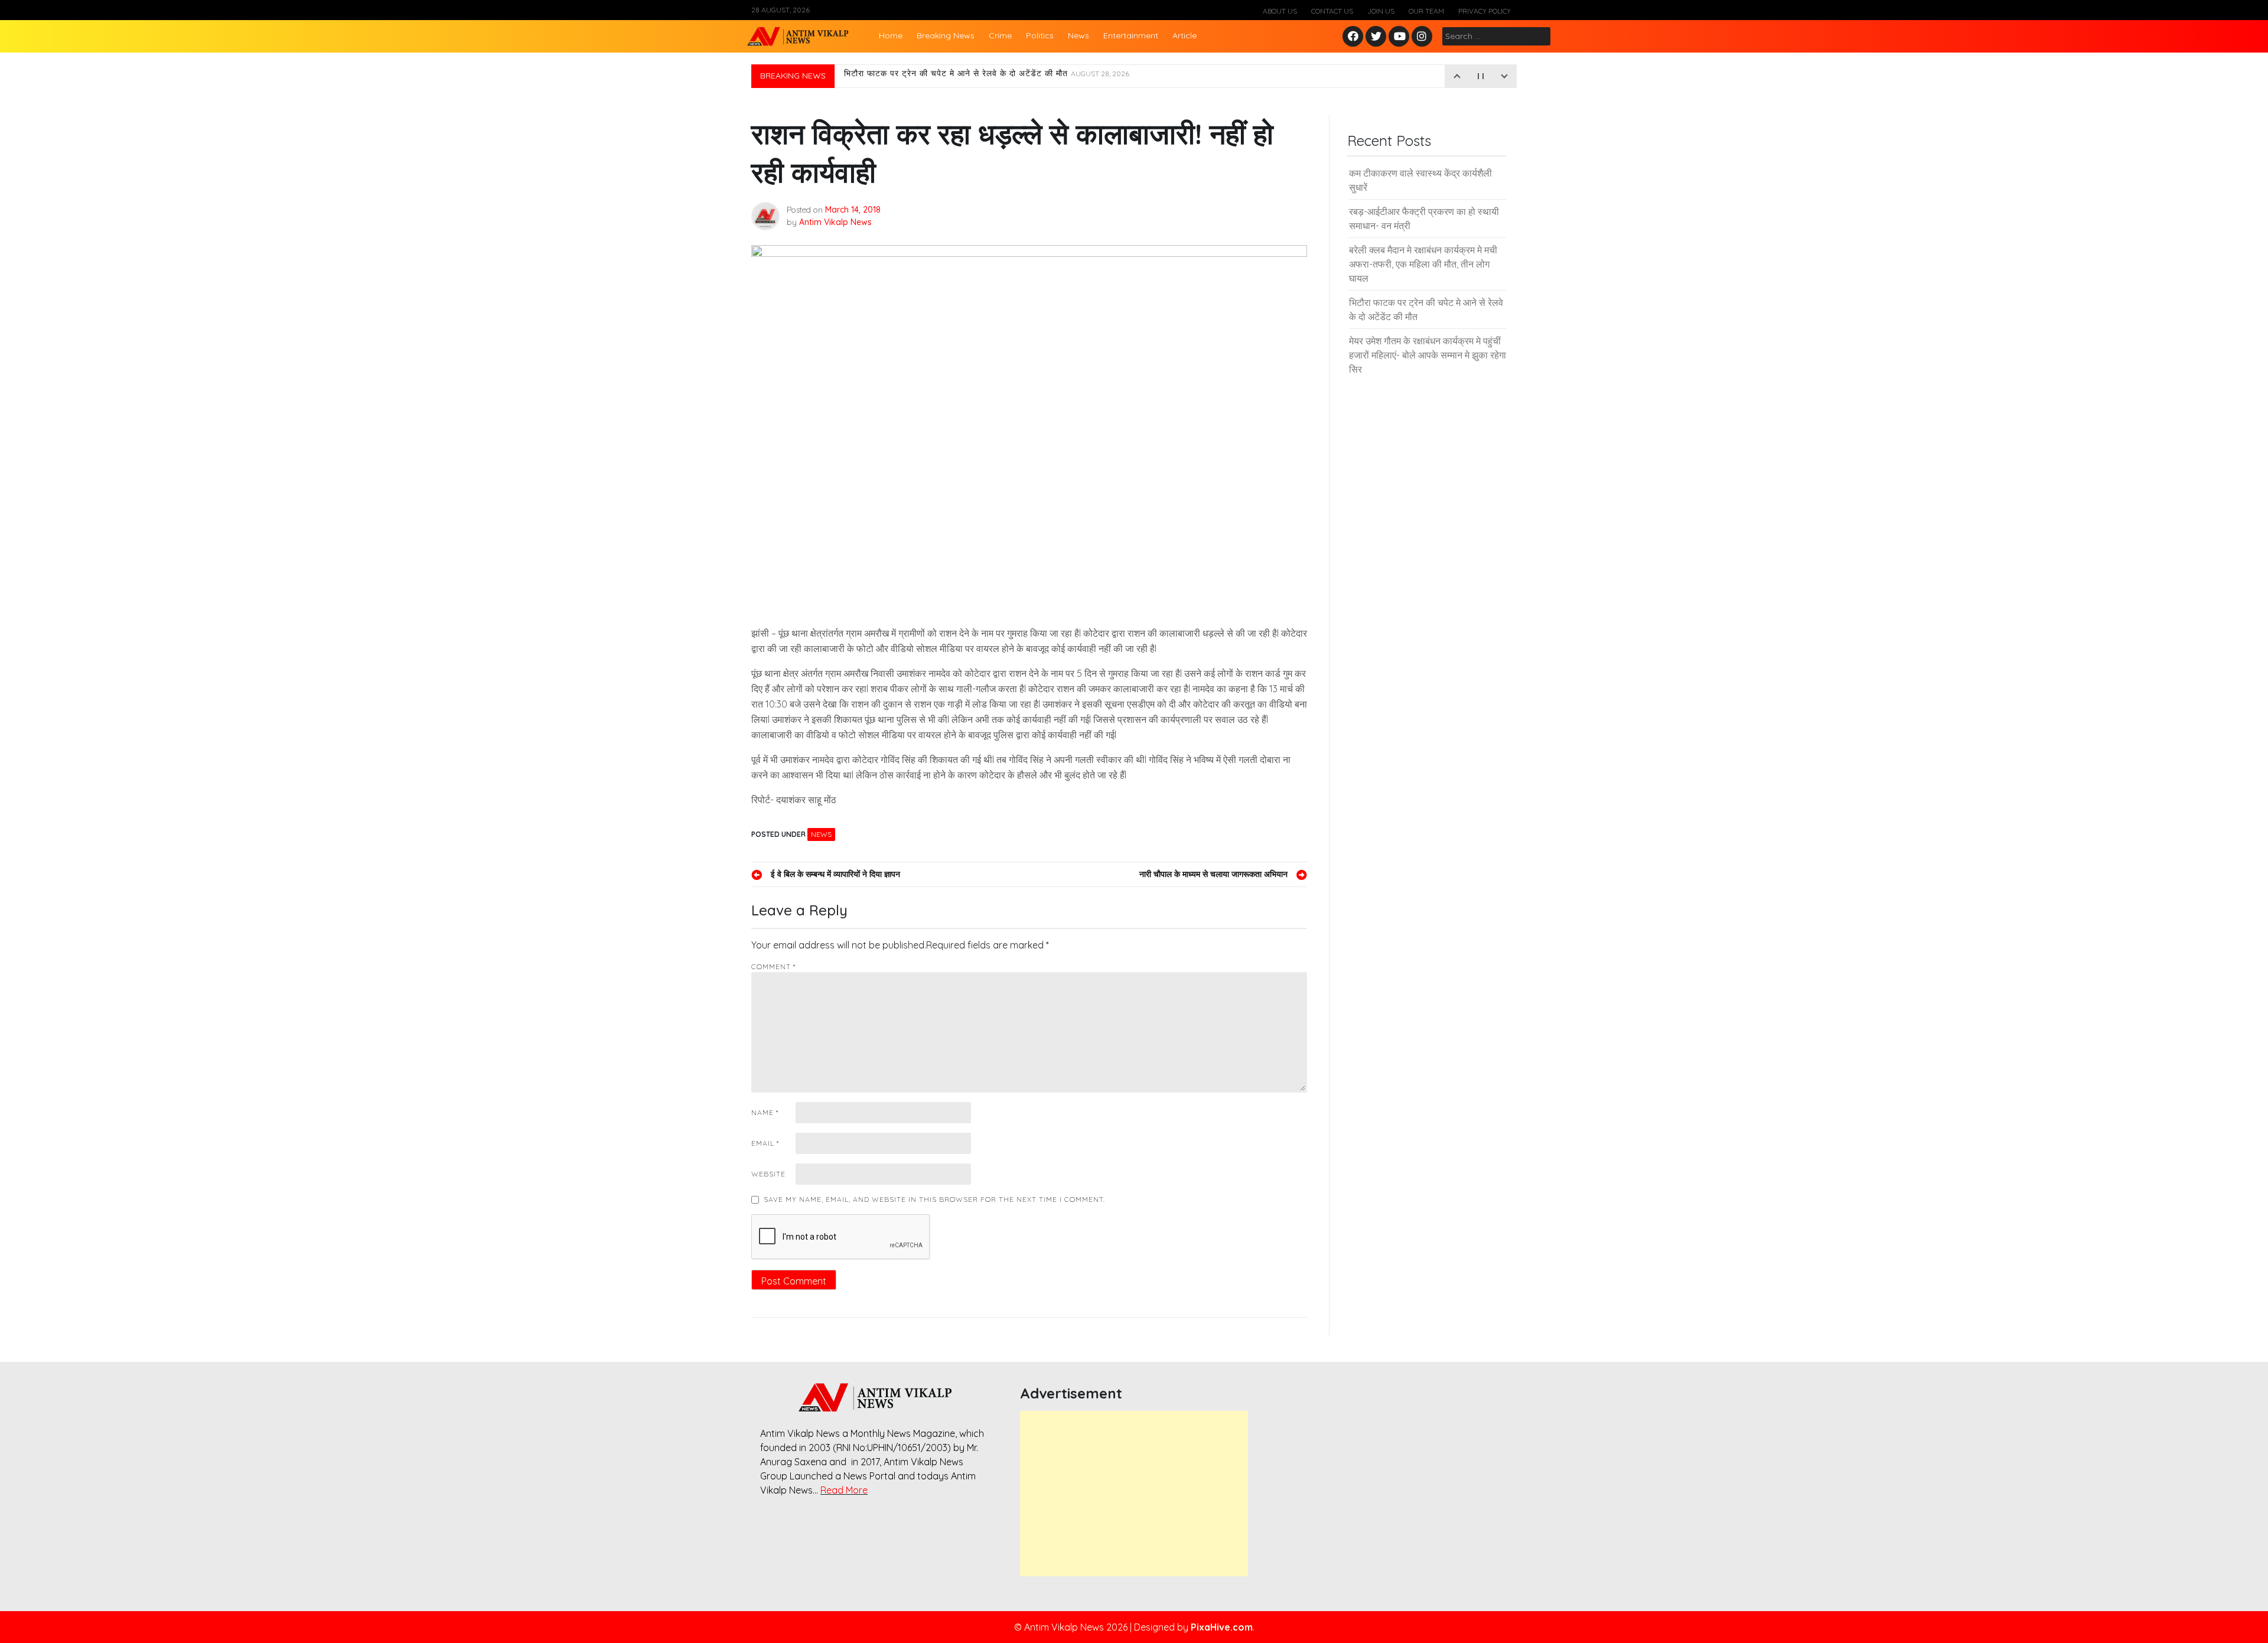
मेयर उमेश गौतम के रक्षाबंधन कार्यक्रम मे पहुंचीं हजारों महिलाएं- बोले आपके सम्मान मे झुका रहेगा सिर (1428, 355)
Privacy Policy (1485, 11)
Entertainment (1131, 35)
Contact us (1332, 11)
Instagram (1425, 37)
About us (1280, 11)
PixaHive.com (1222, 1627)
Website (768, 1174)
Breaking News (946, 35)
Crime (1000, 35)
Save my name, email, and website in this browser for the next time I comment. (934, 1199)
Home (891, 35)
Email (765, 1143)
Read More (844, 1490)
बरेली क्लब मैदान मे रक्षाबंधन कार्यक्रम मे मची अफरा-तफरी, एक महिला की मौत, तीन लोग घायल (1423, 264)
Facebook (1355, 37)
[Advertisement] (1134, 1494)
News (1078, 35)
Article (1184, 35)
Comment (773, 966)
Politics (1040, 35)
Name (765, 1112)
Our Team (1426, 11)
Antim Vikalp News (835, 222)
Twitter (1376, 37)
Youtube (1399, 37)
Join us (1381, 11)
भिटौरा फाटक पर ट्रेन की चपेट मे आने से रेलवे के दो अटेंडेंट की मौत (987, 76)
